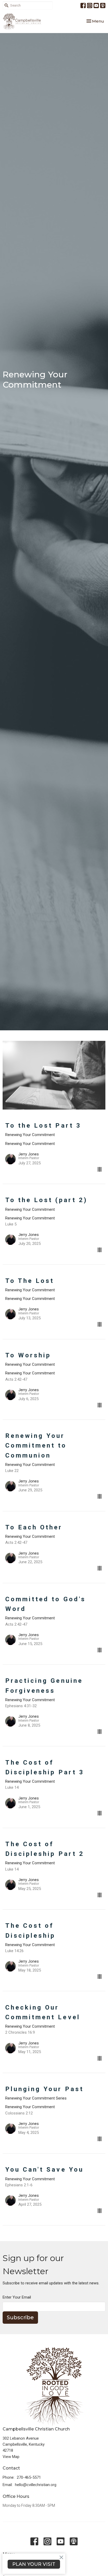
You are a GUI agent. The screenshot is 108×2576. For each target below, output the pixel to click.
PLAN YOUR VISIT (34, 2564)
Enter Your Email (17, 2297)
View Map (11, 2457)
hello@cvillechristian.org (36, 2485)
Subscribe (20, 2317)
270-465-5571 (29, 2477)
